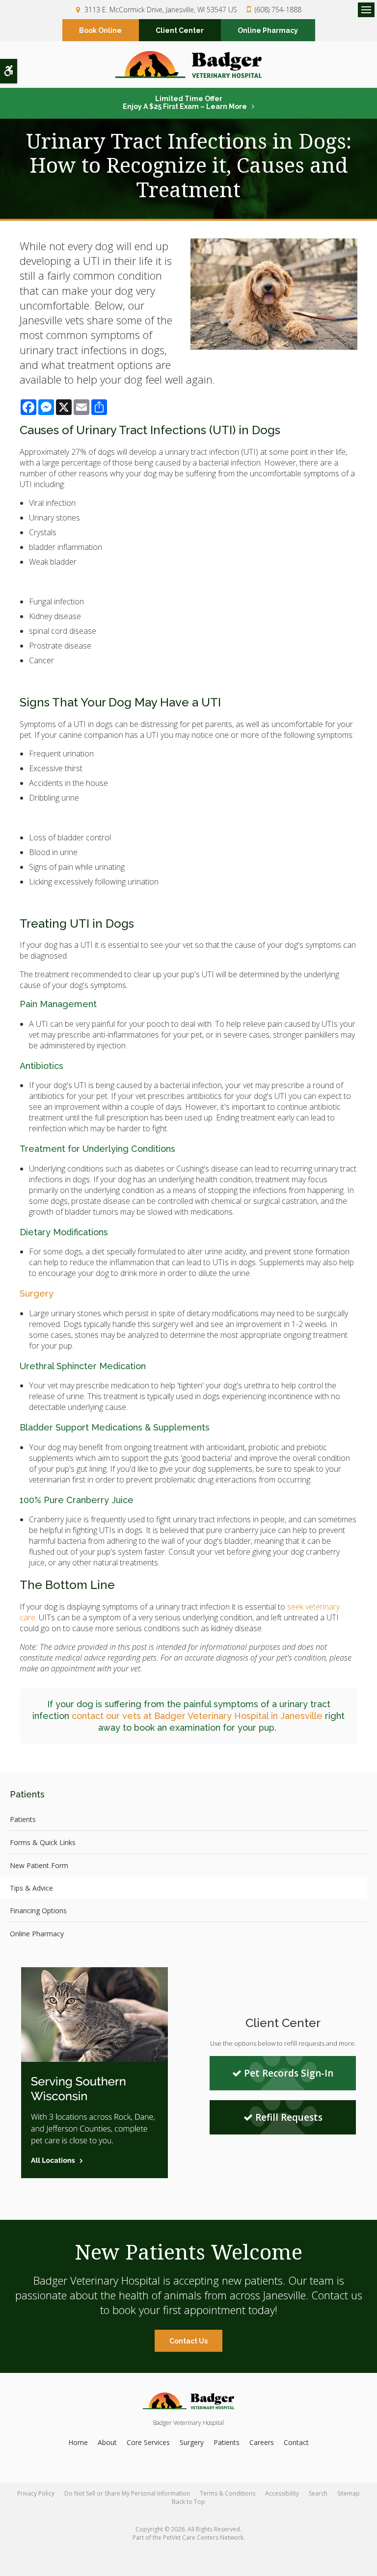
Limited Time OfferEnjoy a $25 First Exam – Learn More (185, 103)
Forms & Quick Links (43, 1842)
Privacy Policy (36, 2493)
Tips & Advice (31, 1888)
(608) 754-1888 (278, 10)
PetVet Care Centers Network (203, 2537)
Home (78, 2442)
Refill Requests (289, 2117)
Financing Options (38, 1911)
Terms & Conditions (228, 2493)
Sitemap (349, 2493)
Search (318, 2493)
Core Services (148, 2442)
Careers (262, 2442)
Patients (23, 1819)
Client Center (180, 30)
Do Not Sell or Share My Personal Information (127, 2493)
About (107, 2442)
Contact (296, 2442)
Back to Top (188, 2502)
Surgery (37, 1293)
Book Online (100, 30)
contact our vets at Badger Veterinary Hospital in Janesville (197, 1716)
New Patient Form (39, 1865)
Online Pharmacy (268, 30)
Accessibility (282, 2493)
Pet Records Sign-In (289, 2073)
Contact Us (188, 2341)
